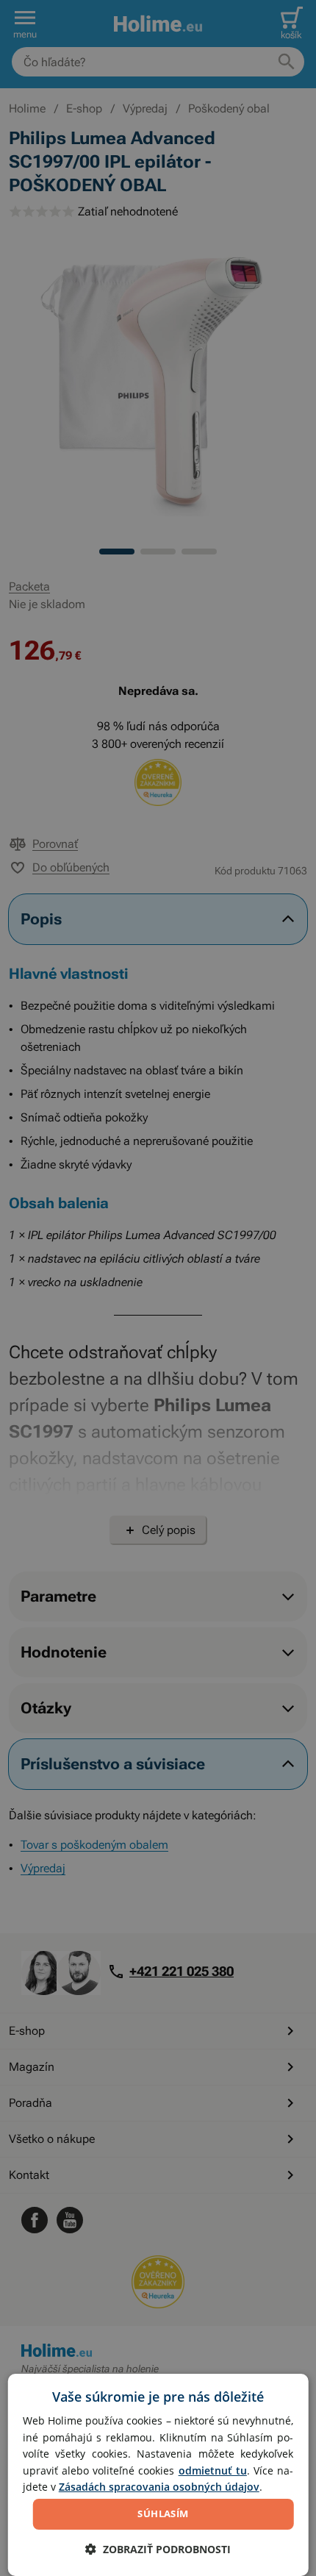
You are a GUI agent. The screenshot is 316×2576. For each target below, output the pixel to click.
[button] (158, 2549)
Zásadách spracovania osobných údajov (159, 2487)
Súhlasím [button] (163, 2513)
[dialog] (158, 2475)
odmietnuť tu (213, 2470)
